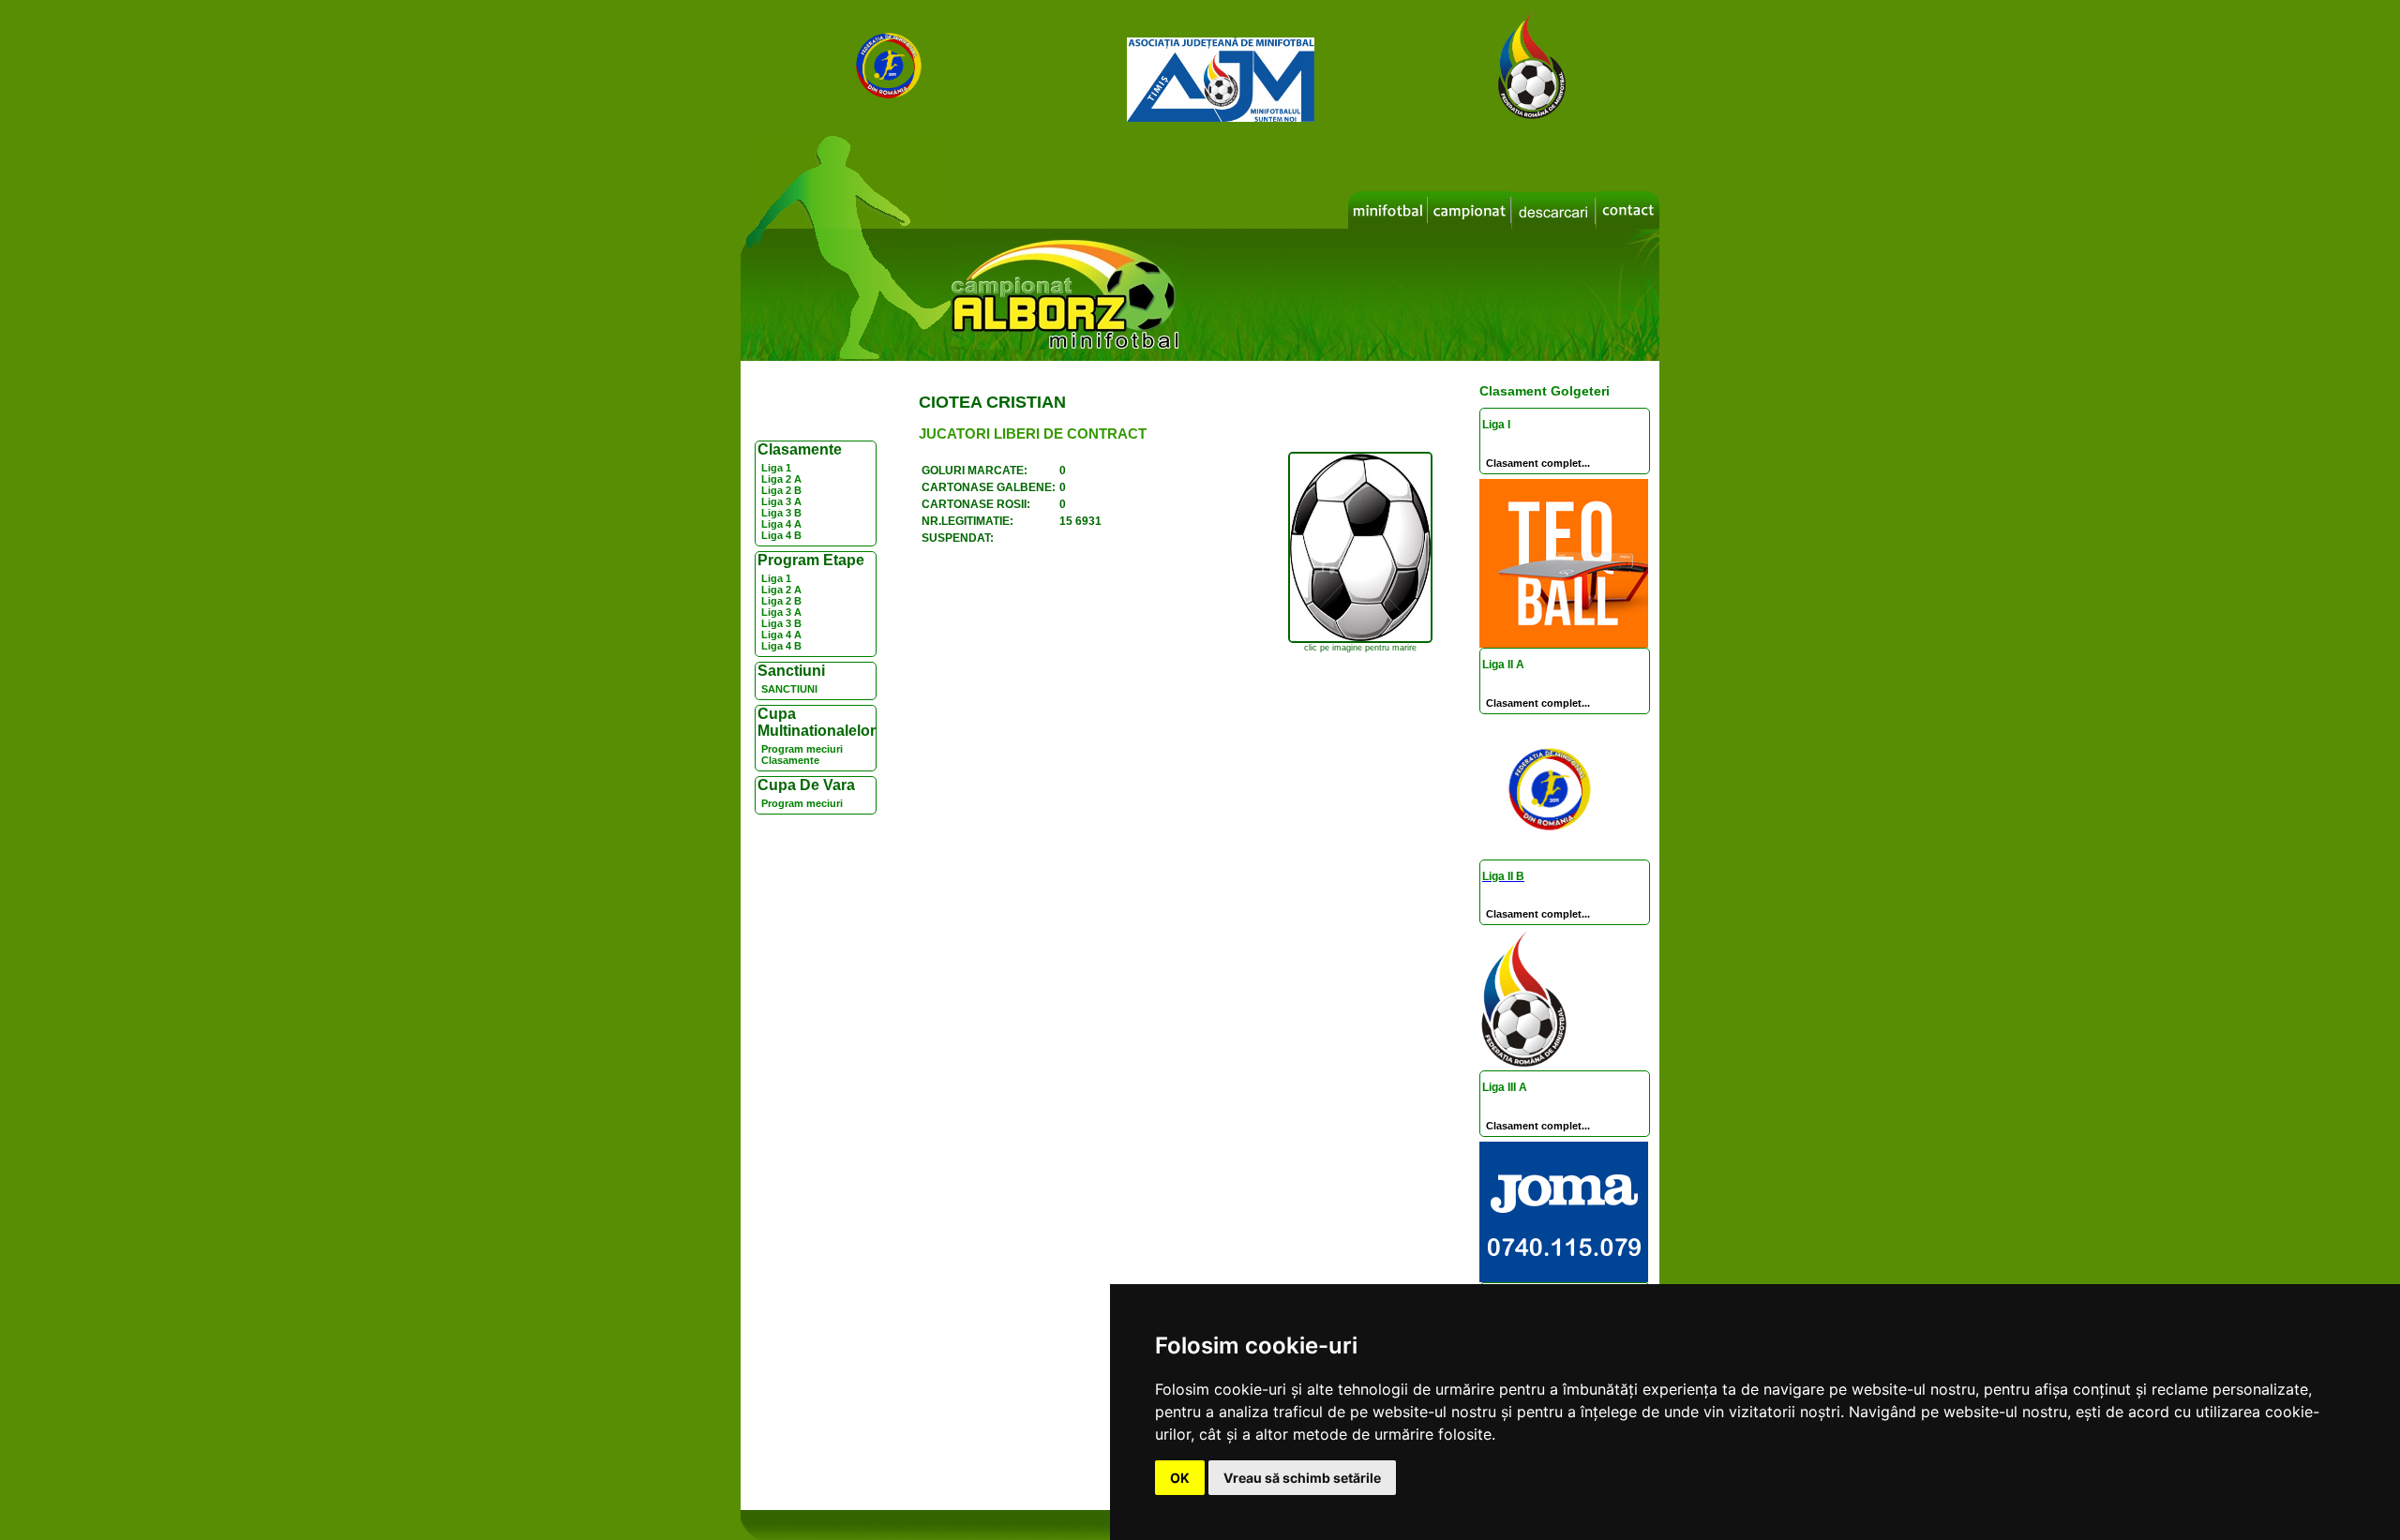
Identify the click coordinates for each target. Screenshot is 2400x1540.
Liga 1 (776, 468)
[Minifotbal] (1388, 210)
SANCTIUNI (789, 689)
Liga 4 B (781, 535)
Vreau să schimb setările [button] (1302, 1478)
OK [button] (1180, 1478)
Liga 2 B (781, 490)
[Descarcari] (1554, 211)
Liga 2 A (781, 479)
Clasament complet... (1538, 463)
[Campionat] (1470, 210)
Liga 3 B (781, 513)
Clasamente (790, 760)
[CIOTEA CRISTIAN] (1360, 640)
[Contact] (1628, 210)
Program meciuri (802, 749)
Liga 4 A (781, 524)
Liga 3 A (781, 501)
